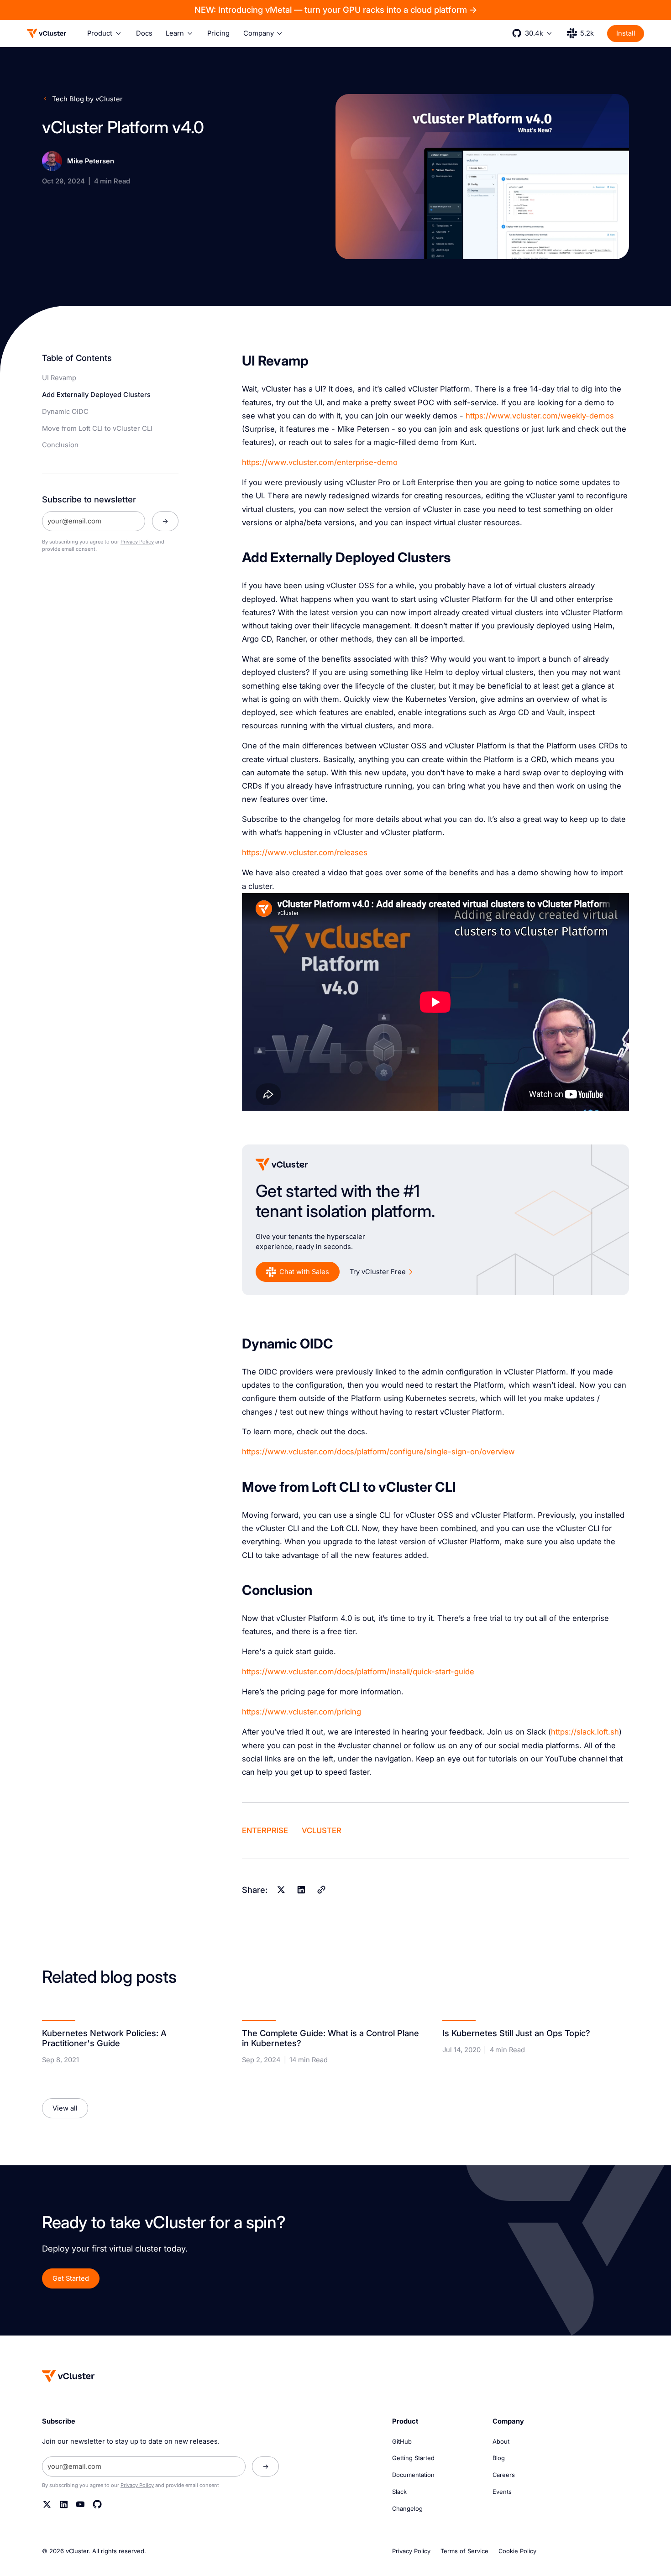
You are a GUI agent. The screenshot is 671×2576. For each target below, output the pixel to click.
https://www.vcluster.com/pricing (301, 1712)
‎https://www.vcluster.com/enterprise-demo (320, 462)
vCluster (322, 1831)
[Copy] (321, 1889)
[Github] (97, 2504)
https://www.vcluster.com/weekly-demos (540, 416)
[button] (105, 33)
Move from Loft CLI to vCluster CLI (97, 428)
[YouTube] (80, 2504)
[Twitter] (47, 2504)
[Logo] (47, 33)
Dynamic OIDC (65, 412)
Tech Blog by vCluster (87, 99)
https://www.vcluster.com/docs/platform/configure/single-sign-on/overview (378, 1452)
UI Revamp (59, 378)
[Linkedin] (301, 1889)
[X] (281, 1889)
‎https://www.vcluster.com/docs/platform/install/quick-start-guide (358, 1672)
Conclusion (60, 445)
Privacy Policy (137, 542)
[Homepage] (68, 2376)
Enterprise (265, 1831)
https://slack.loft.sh (585, 1732)
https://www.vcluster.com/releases (305, 852)
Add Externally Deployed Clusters (96, 395)
